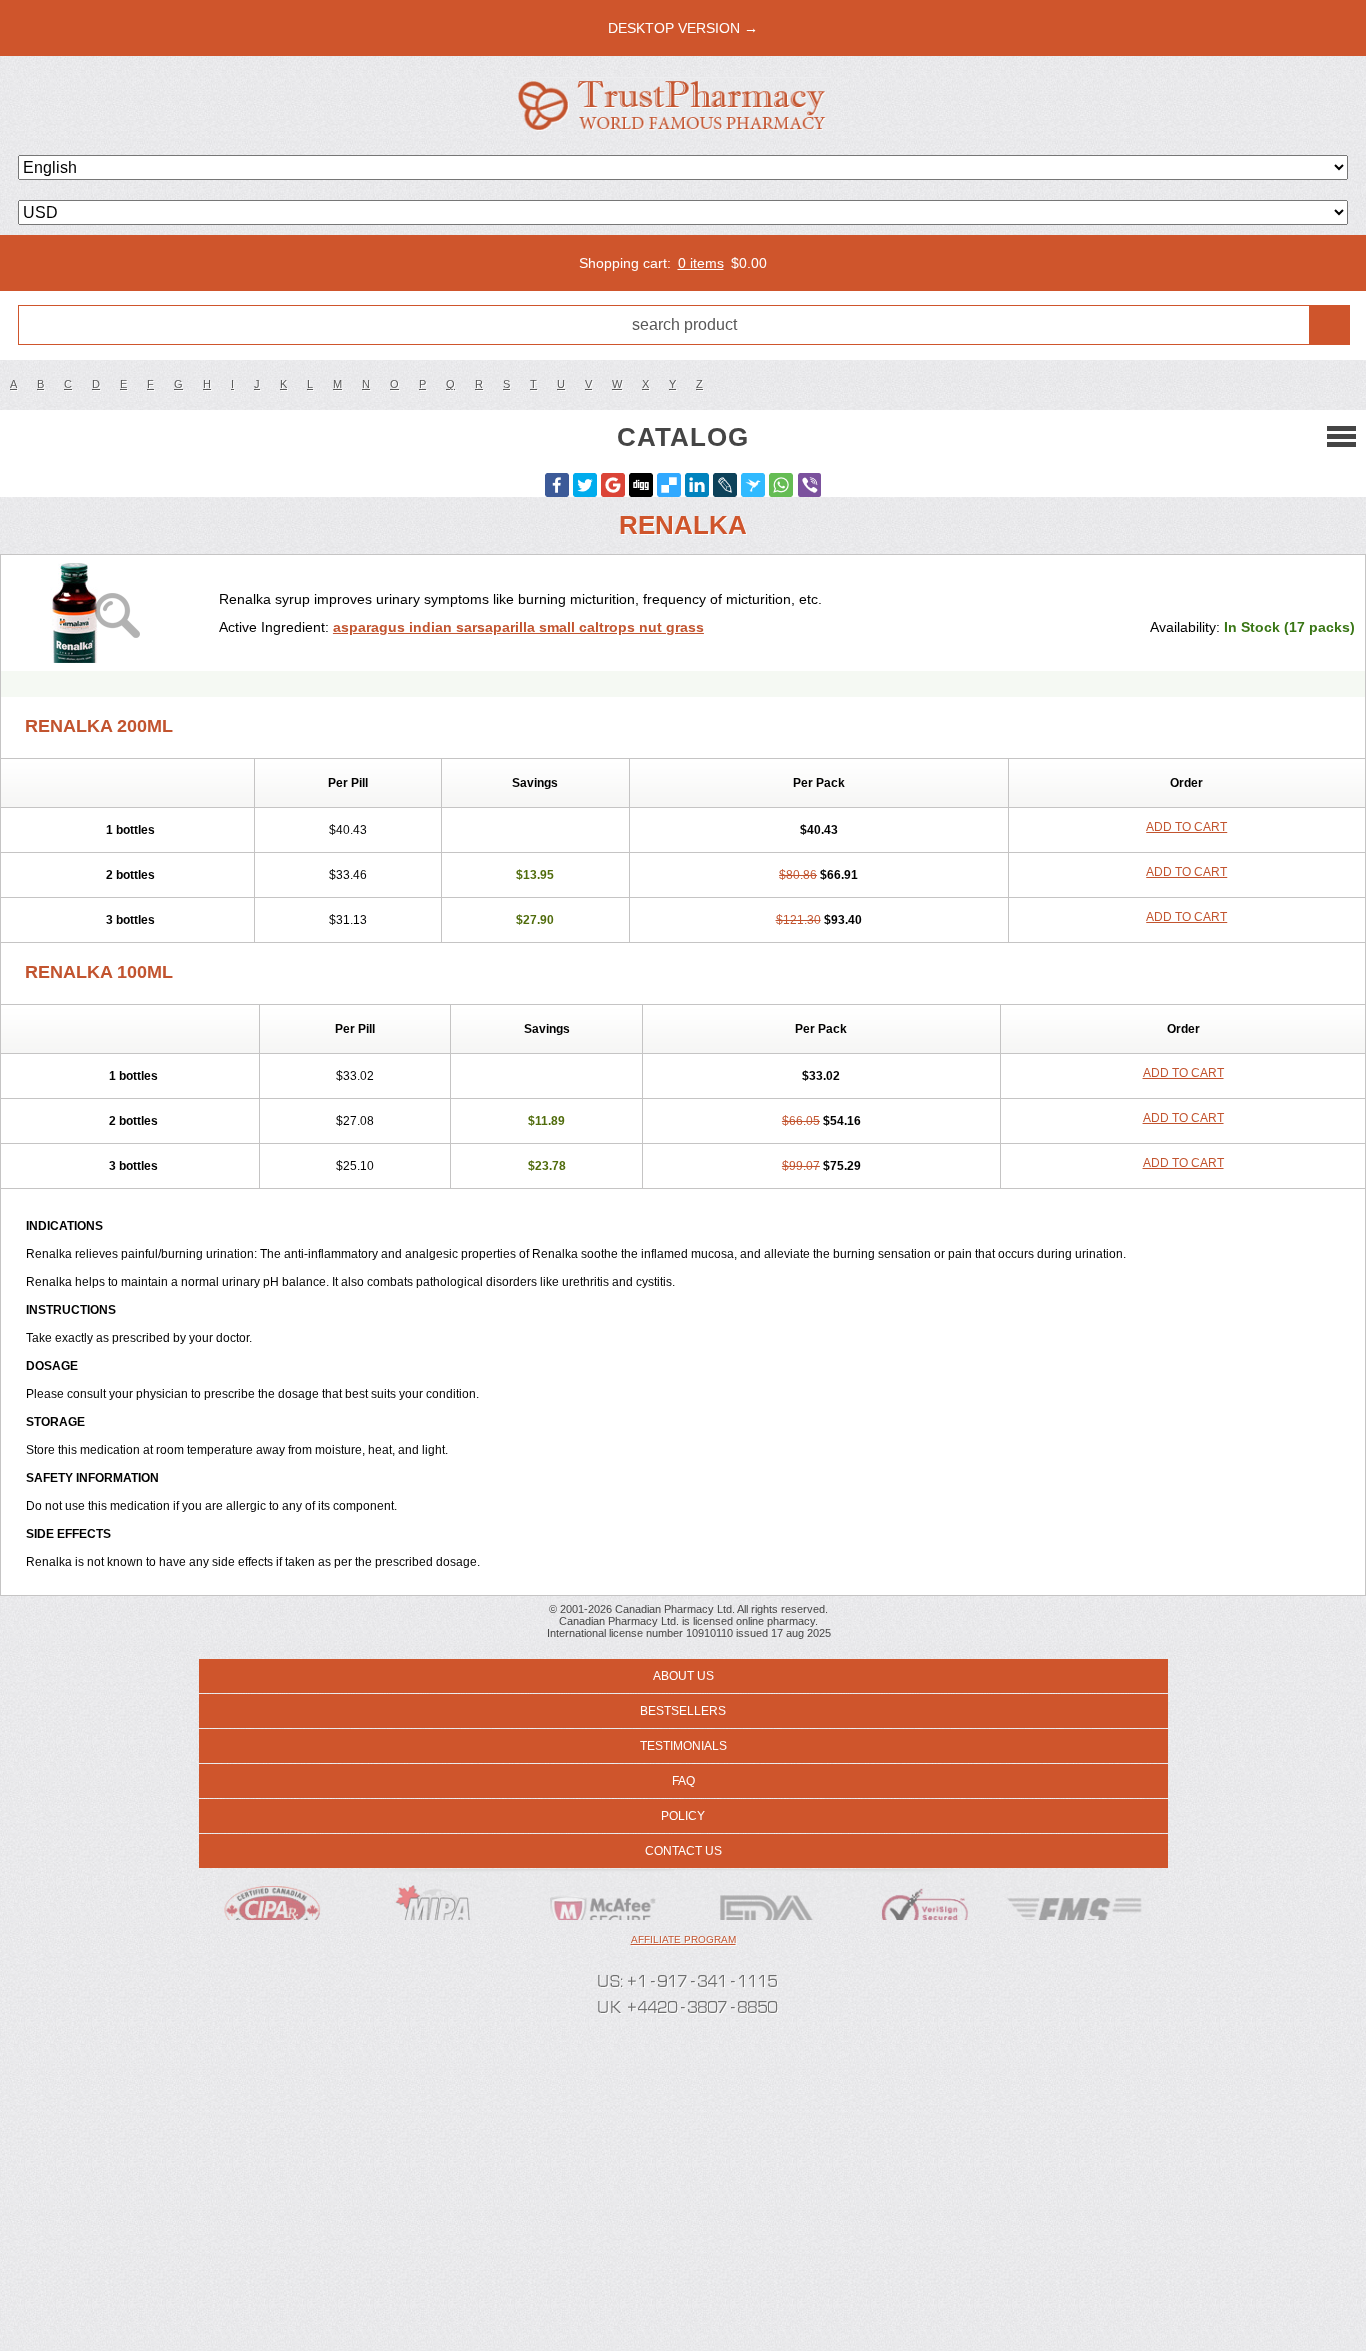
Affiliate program (683, 1939)
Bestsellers (683, 1711)
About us (683, 1676)
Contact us (683, 1851)
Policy (683, 1816)
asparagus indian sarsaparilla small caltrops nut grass (518, 627)
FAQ (683, 1781)
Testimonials (683, 1746)
